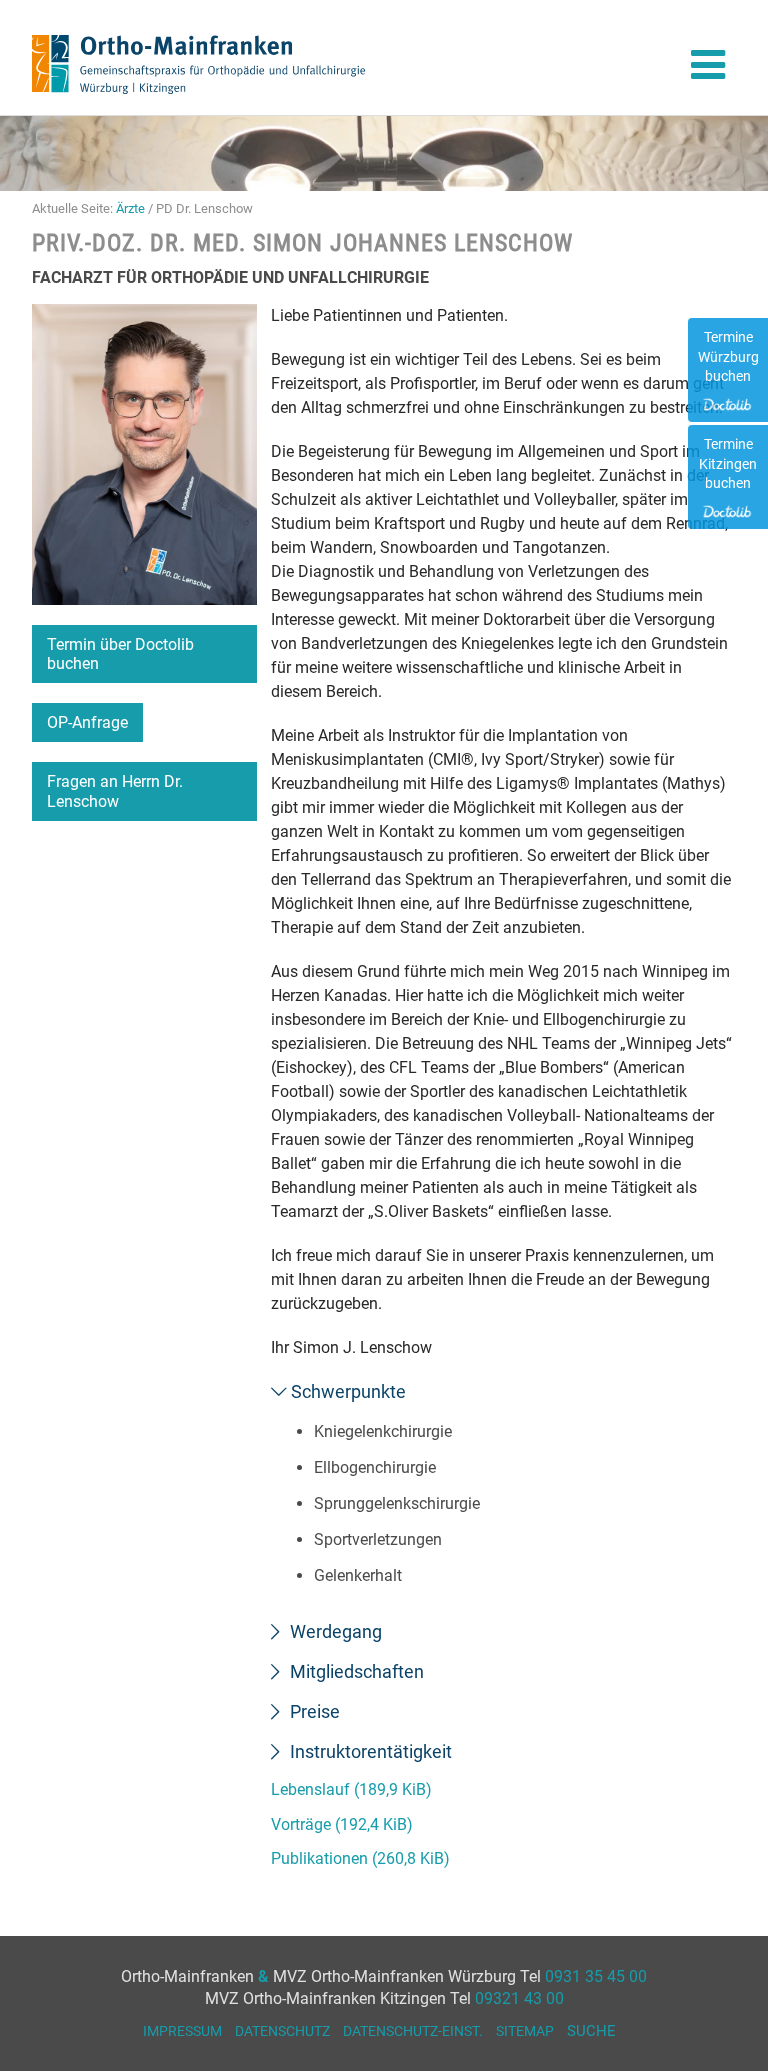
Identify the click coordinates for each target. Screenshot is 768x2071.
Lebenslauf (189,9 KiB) (351, 1789)
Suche (591, 2031)
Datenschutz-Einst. (413, 2031)
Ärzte (130, 208)
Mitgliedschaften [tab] (355, 1671)
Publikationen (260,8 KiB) (360, 1858)
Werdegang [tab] (334, 1631)
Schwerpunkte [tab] (346, 1391)
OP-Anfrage (87, 722)
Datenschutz (282, 2031)
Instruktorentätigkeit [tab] (369, 1751)
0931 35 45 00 (596, 1976)
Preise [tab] (313, 1711)
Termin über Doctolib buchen (120, 654)
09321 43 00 (519, 1998)
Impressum (182, 2031)
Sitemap (525, 2031)
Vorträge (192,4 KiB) (342, 1824)
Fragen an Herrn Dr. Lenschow (115, 791)
